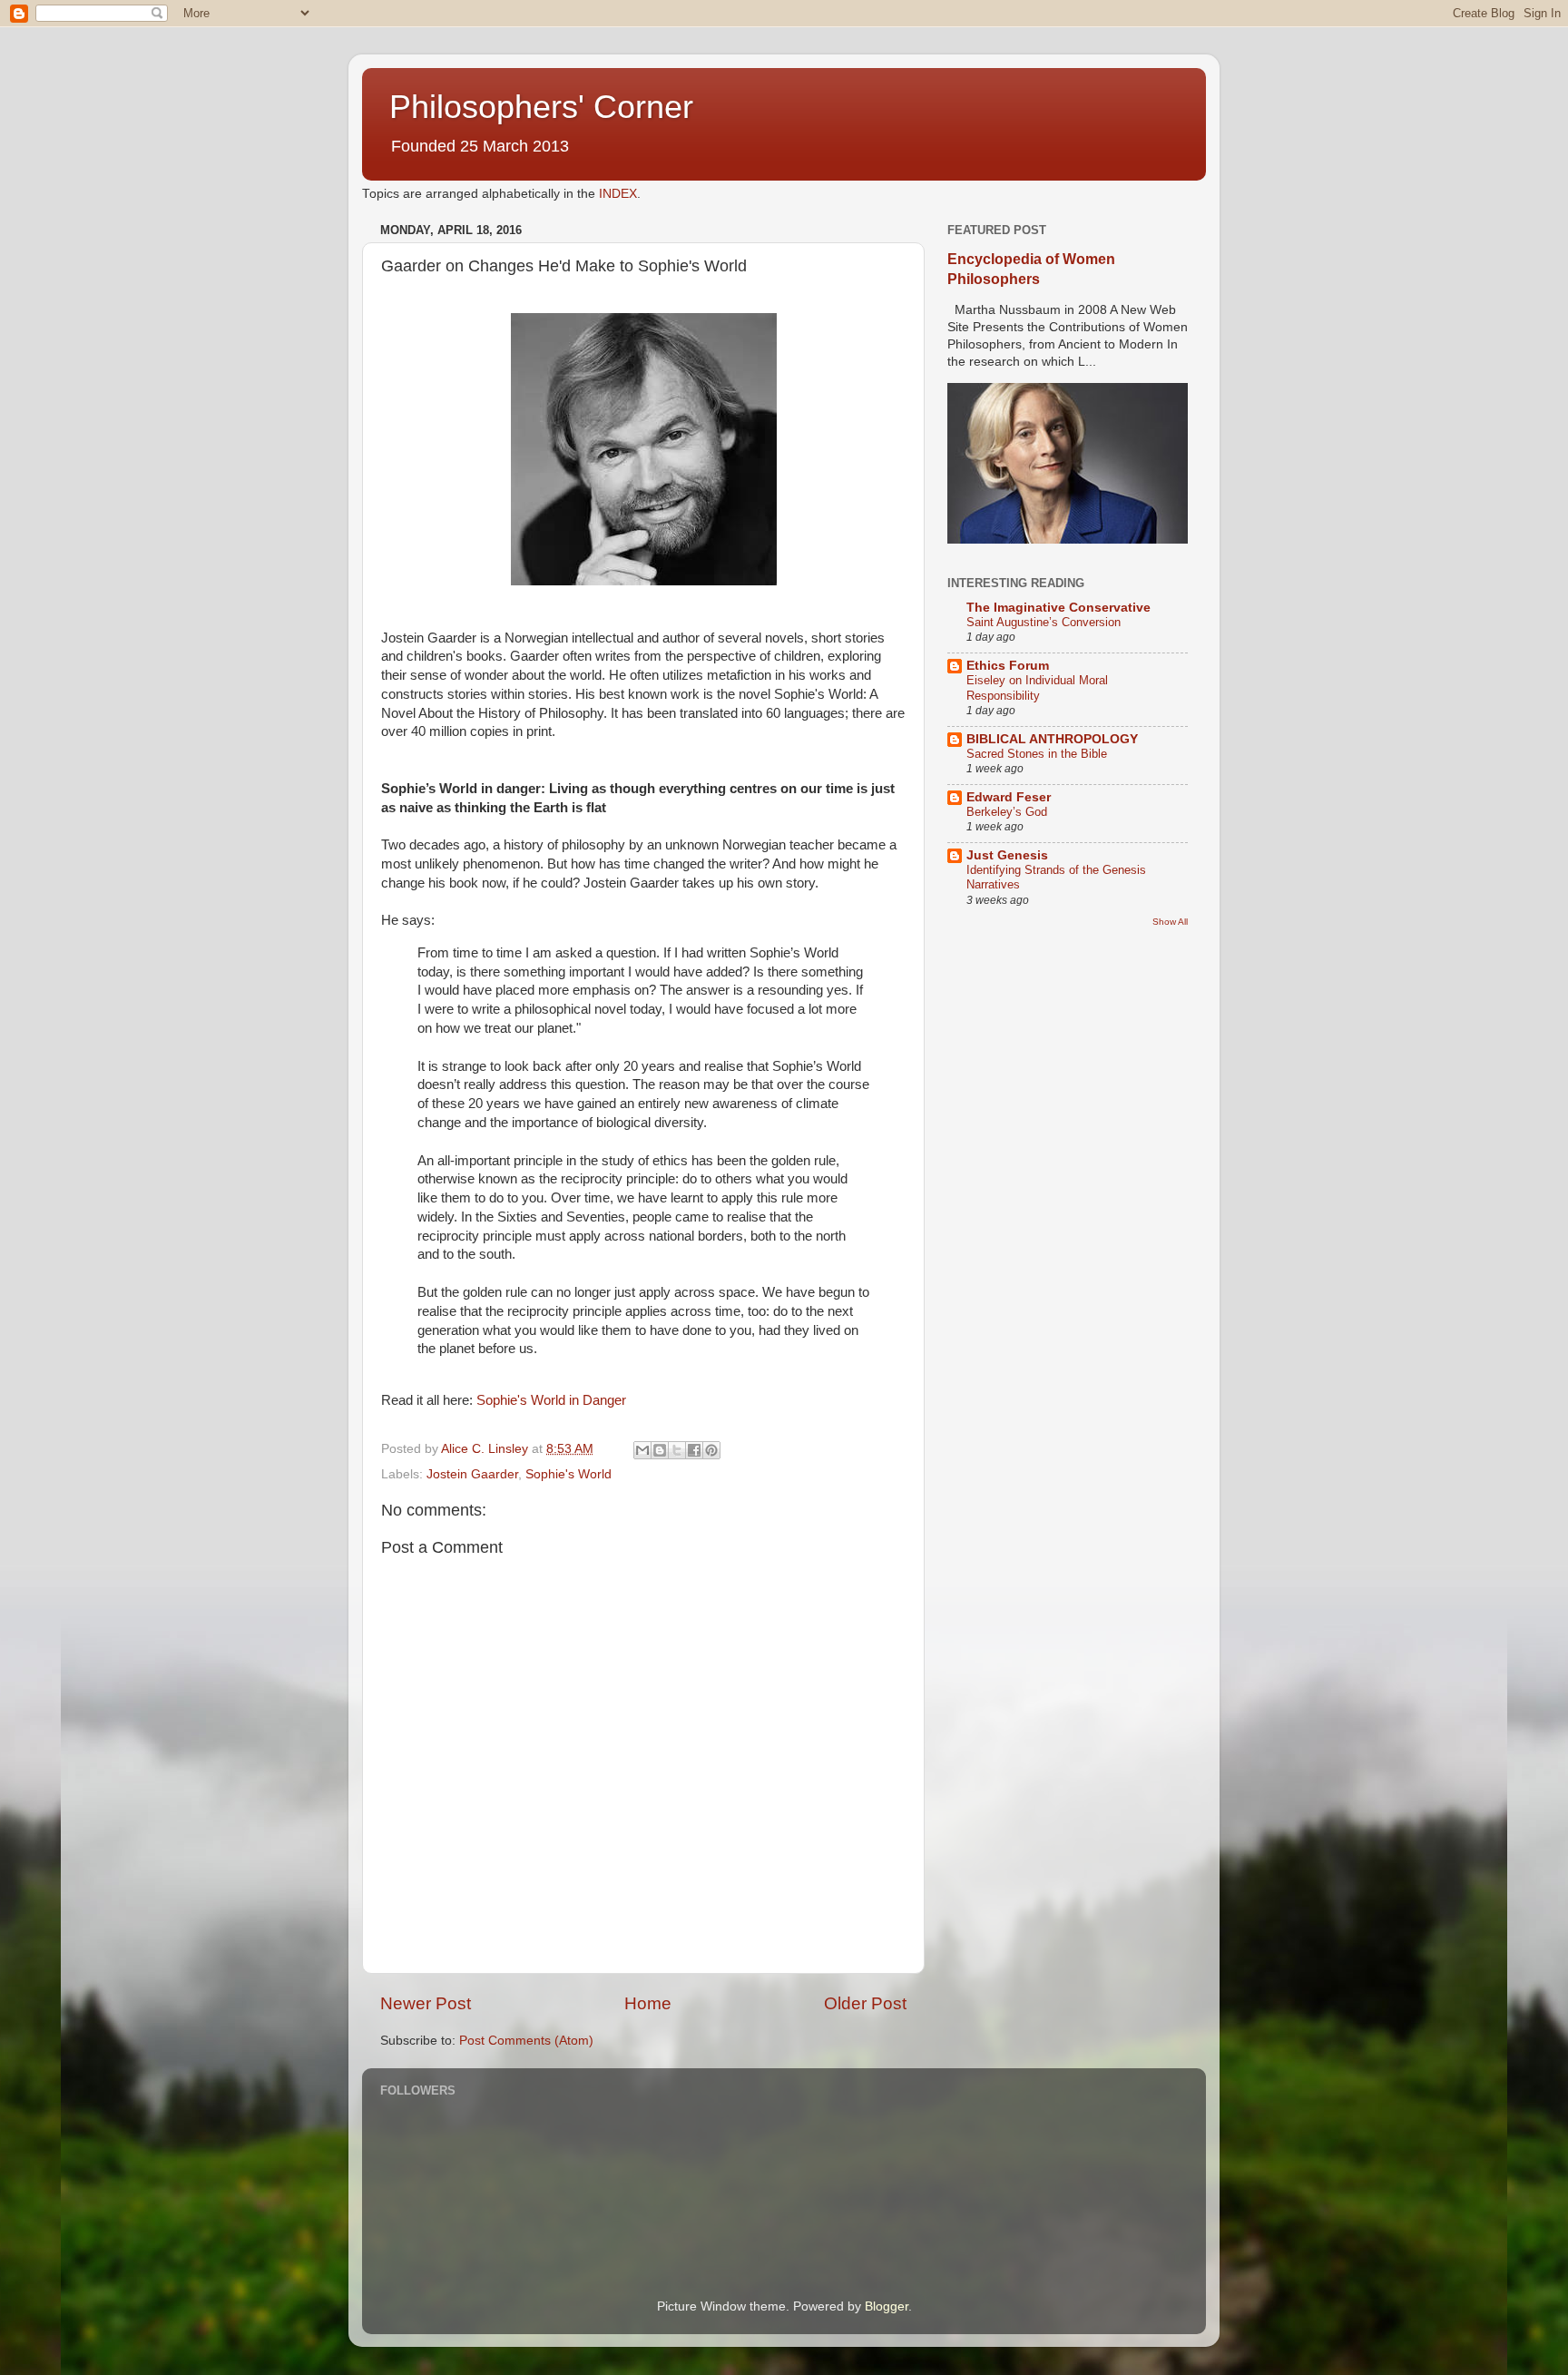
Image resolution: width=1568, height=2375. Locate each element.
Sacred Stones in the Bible (1037, 754)
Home (648, 2003)
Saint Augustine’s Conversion (1044, 622)
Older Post (865, 2003)
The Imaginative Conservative (1058, 608)
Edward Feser (1009, 797)
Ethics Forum (1008, 666)
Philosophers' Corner (541, 107)
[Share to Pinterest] (711, 1450)
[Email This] (642, 1450)
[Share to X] (677, 1450)
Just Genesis (1007, 855)
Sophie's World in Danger (551, 1400)
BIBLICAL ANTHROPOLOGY (1052, 739)
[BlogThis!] (660, 1450)
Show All (1170, 922)
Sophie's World (568, 1474)
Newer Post (426, 2003)
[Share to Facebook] (694, 1450)
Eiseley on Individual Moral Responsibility (1037, 688)
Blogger (887, 2306)
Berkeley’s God (1007, 812)
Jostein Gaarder (472, 1474)
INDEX (618, 194)
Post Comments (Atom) (526, 2041)
